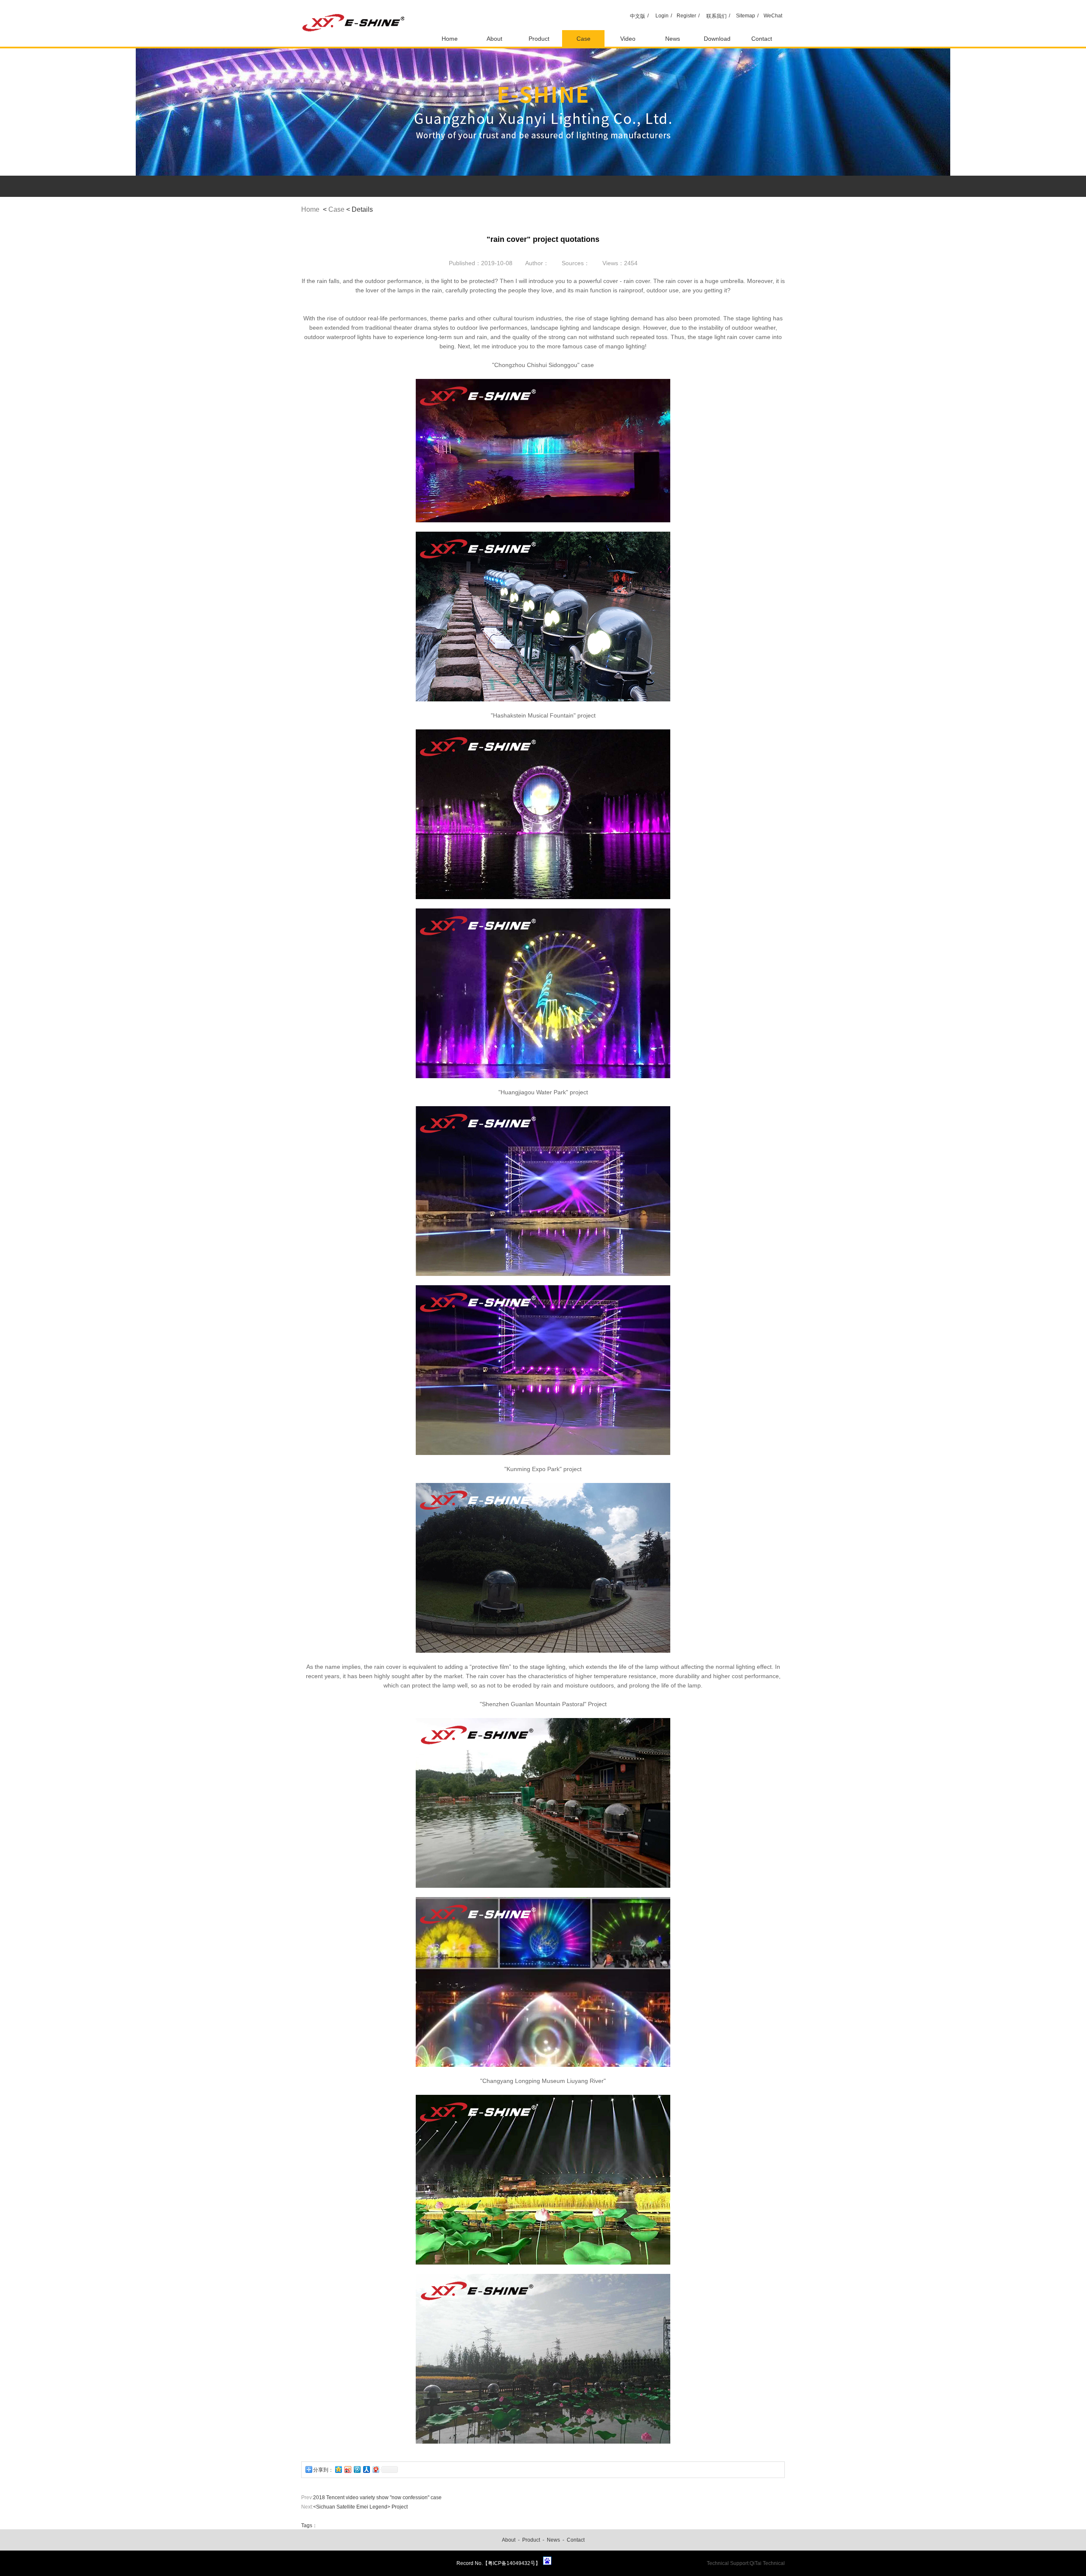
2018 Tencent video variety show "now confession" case (377, 2498)
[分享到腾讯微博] (357, 2469)
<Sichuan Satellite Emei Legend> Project (360, 2507)
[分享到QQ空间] (338, 2469)
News (673, 39)
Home (450, 39)
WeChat (773, 16)
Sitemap (746, 16)
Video (628, 39)
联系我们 (717, 16)
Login (662, 16)
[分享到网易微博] (375, 2469)
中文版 (638, 16)
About (494, 39)
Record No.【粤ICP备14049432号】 (498, 2563)
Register (686, 16)
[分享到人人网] (366, 2469)
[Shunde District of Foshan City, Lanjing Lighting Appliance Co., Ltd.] (354, 45)
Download (717, 39)
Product (539, 39)
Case (584, 39)
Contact (762, 39)
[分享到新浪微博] (347, 2469)
